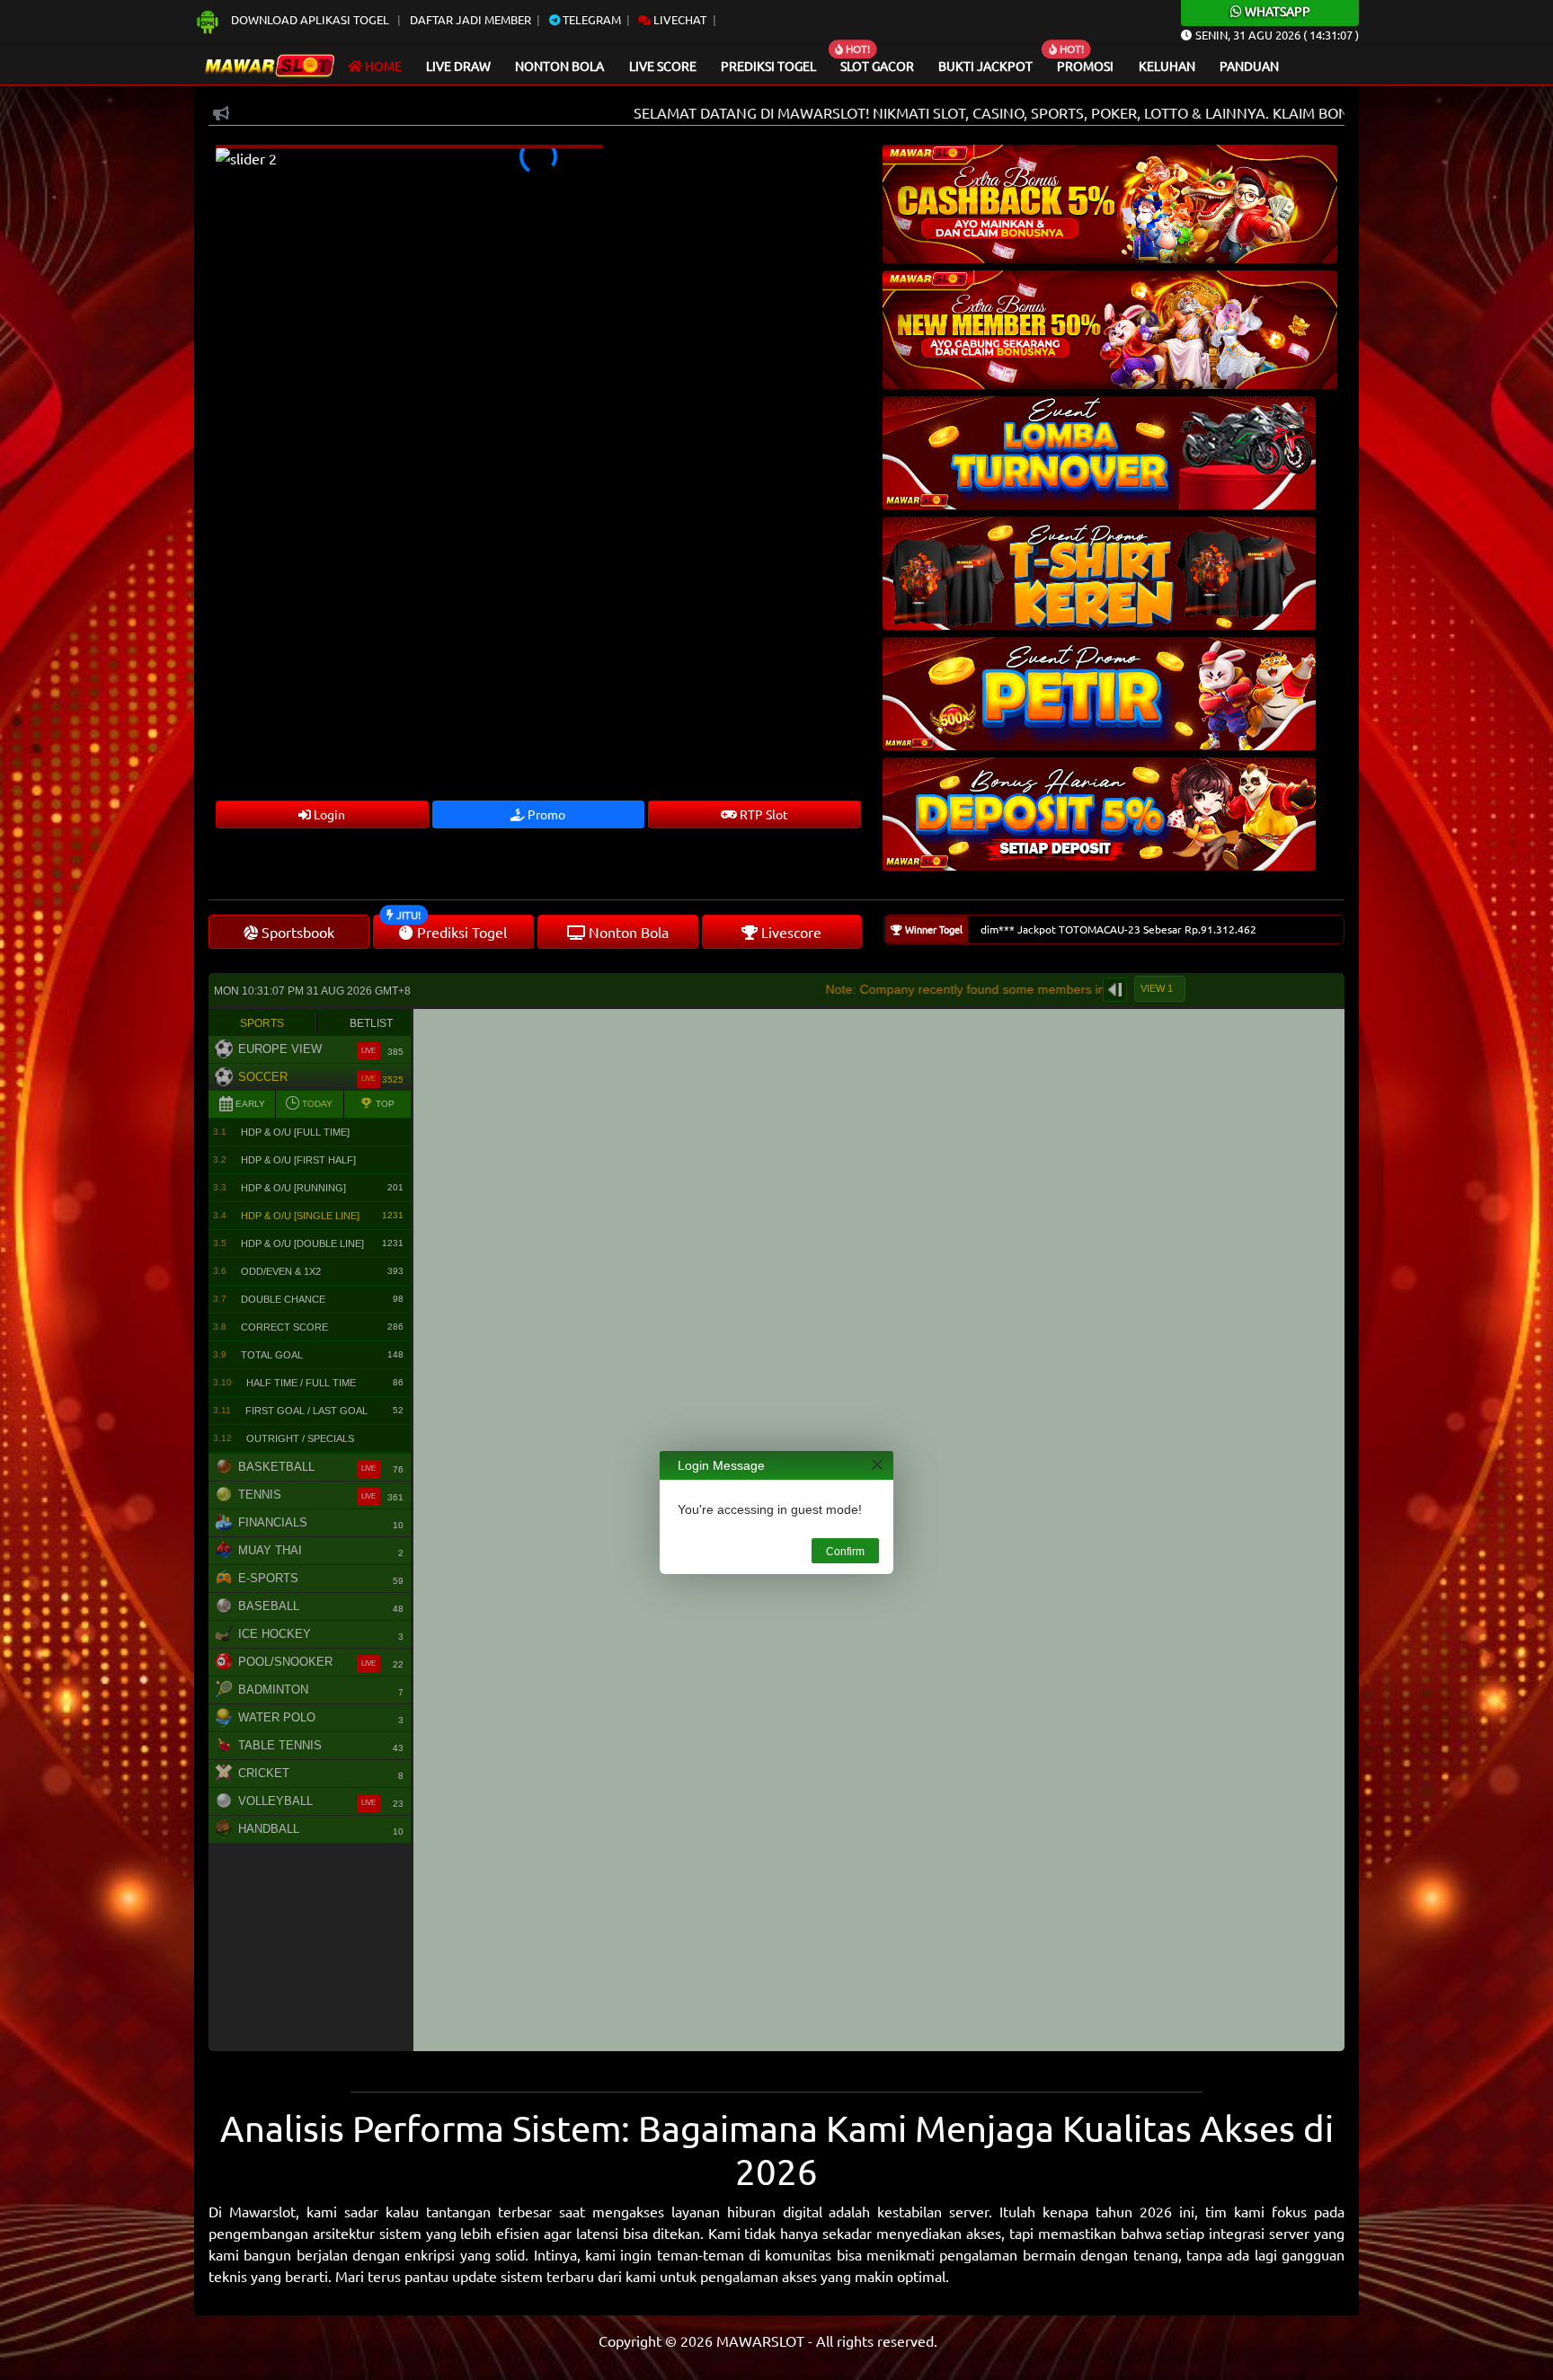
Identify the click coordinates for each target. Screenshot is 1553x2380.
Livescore (790, 932)
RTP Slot (763, 814)
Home (382, 66)
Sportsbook (296, 932)
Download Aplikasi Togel (310, 19)
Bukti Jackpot (985, 66)
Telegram (590, 19)
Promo (545, 814)
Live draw (458, 66)
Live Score (663, 66)
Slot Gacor (877, 66)
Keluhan (1167, 66)
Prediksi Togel (768, 66)
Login (328, 814)
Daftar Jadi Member (470, 19)
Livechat (679, 19)
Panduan (1249, 66)
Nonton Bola (559, 66)
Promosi (1085, 66)
